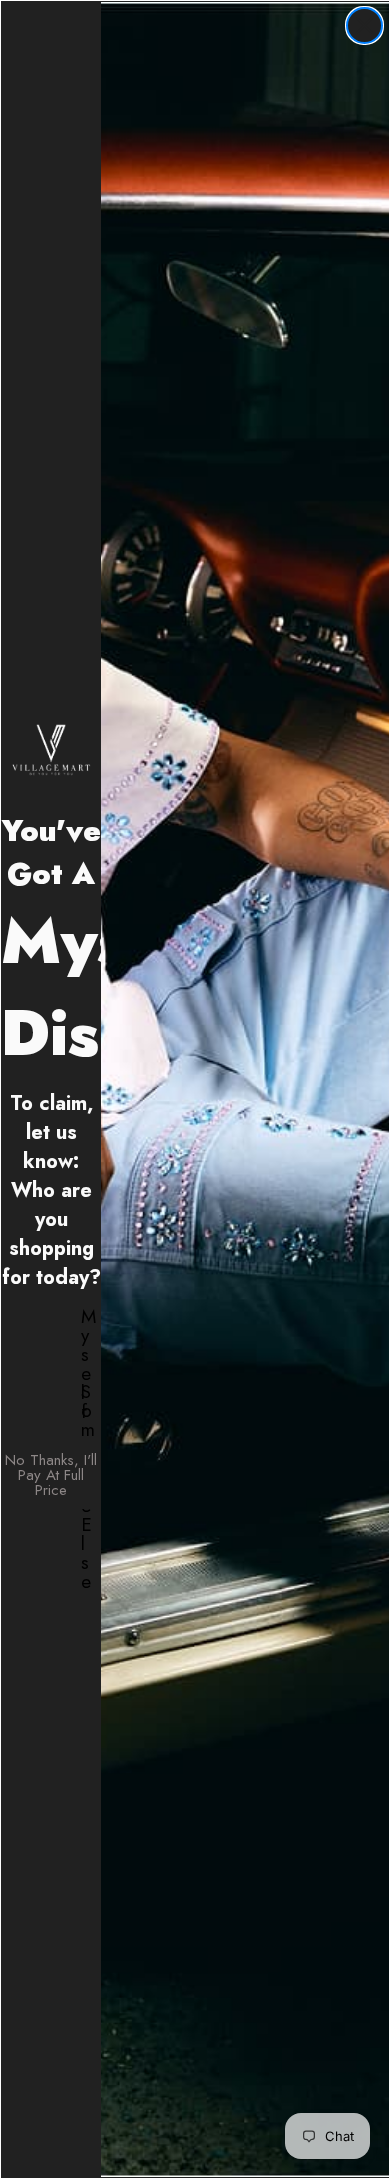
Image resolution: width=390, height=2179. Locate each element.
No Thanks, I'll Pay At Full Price (51, 1475)
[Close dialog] (364, 25)
